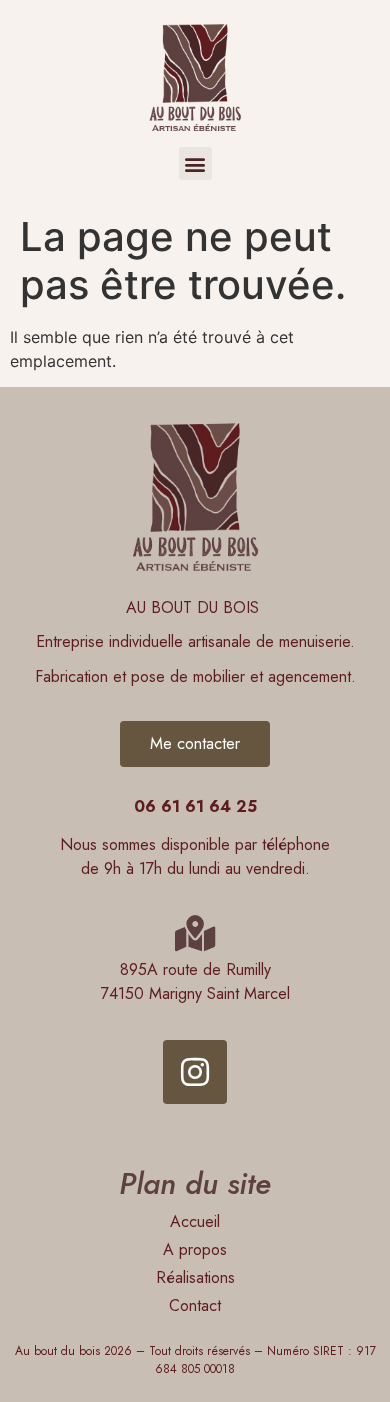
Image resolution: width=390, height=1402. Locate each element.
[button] (195, 163)
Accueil (195, 1221)
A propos (195, 1249)
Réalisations (195, 1277)
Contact (195, 1305)
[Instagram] (195, 1072)
